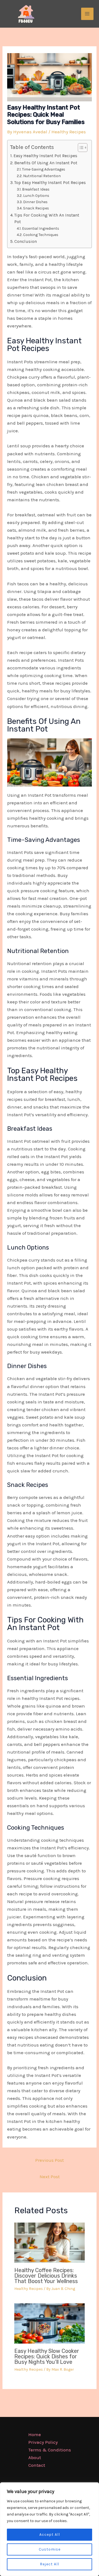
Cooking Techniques (41, 235)
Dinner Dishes (35, 202)
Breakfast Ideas (36, 189)
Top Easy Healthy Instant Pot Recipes (50, 183)
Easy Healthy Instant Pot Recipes (45, 156)
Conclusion (26, 241)
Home (35, 2434)
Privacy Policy (43, 2442)
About (35, 2457)
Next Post (50, 2177)
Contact (37, 2465)
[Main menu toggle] (87, 14)
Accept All (50, 2535)
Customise (50, 2549)
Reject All (50, 2564)
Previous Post (50, 2160)
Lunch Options (36, 195)
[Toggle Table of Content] (80, 148)
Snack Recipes (36, 208)
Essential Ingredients (41, 228)
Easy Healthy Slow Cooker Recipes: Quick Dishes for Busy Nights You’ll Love (47, 2356)
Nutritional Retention (42, 176)
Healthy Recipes (69, 132)
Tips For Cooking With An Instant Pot (47, 219)
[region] (50, 2529)
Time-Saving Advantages (44, 169)
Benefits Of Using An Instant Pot (46, 163)
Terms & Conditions (50, 2450)
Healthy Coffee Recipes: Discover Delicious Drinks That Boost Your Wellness (46, 2276)
